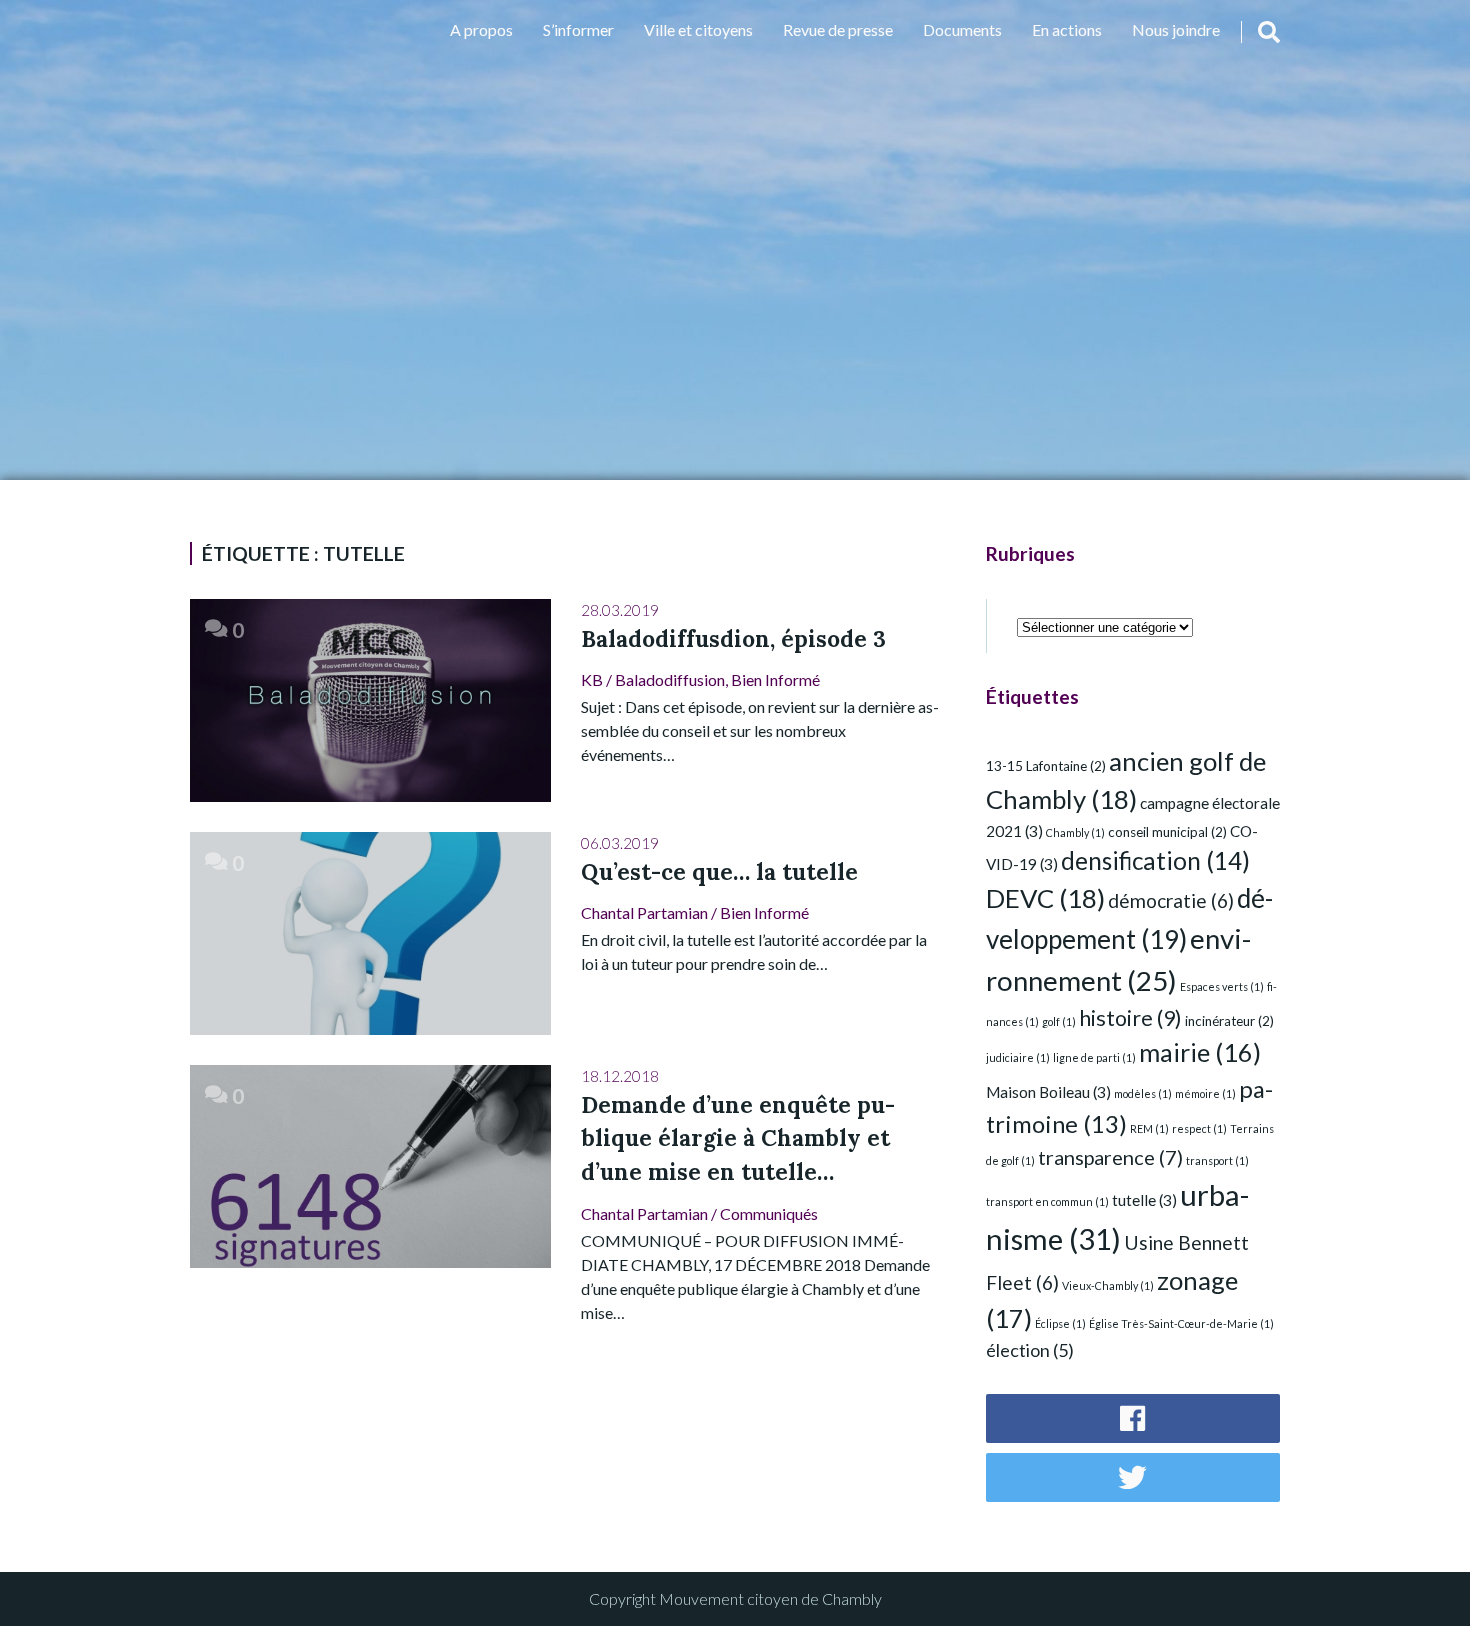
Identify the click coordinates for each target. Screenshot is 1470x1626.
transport (1217, 1160)
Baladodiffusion (670, 679)
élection (1030, 1350)
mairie (1200, 1052)
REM (1149, 1128)
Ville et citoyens (698, 29)
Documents (962, 29)
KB (592, 679)
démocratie (1171, 900)
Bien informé (775, 679)
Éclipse (1060, 1323)
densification (1155, 860)
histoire (1130, 1018)
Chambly (1075, 832)
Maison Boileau (1048, 1092)
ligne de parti (1094, 1057)
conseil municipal (1167, 832)
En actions (1067, 29)
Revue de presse (838, 29)
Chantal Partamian (644, 912)
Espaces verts (1222, 986)
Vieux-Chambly (1108, 1285)
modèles (1143, 1093)
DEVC (1045, 898)
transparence (1110, 1157)
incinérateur (1229, 1021)
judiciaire (1018, 1057)
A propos (481, 29)
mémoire (1205, 1093)
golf (1059, 1021)
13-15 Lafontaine (1046, 766)
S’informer (578, 29)
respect (1199, 1128)
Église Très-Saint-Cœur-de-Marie (1181, 1323)
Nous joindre (1176, 29)
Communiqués (769, 1213)
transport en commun (1047, 1201)
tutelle (1144, 1200)
